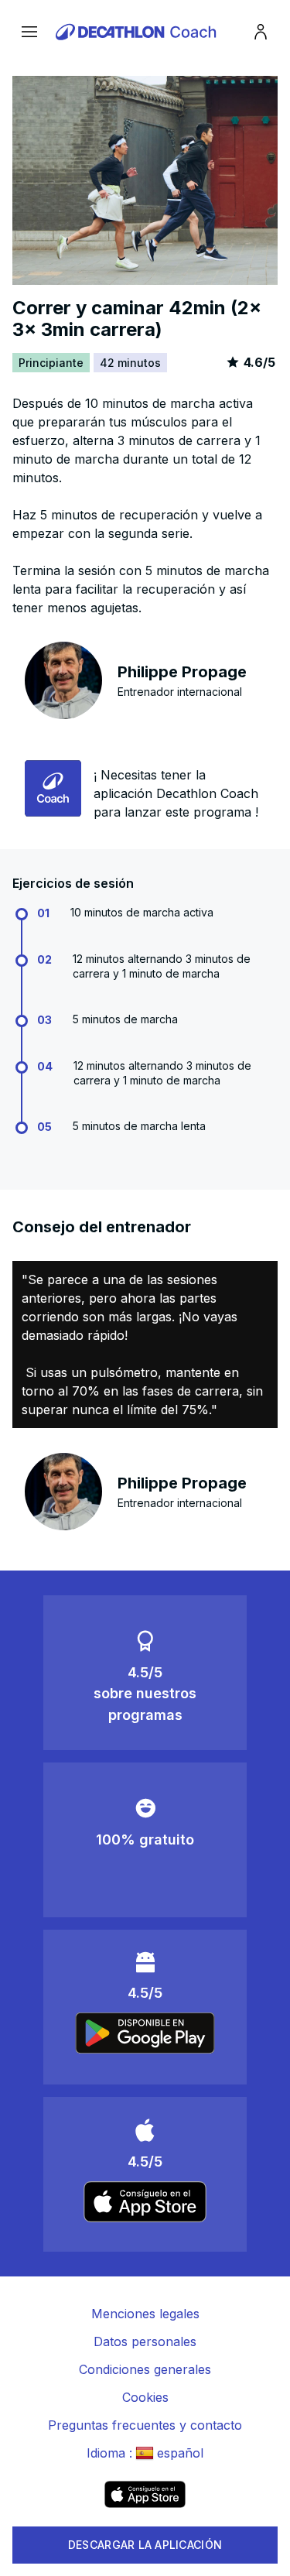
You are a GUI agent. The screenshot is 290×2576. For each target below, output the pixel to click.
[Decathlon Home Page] (138, 32)
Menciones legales (145, 2314)
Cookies (145, 2397)
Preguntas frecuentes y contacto (145, 2425)
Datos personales (145, 2341)
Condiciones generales (145, 2369)
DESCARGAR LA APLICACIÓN (145, 2545)
